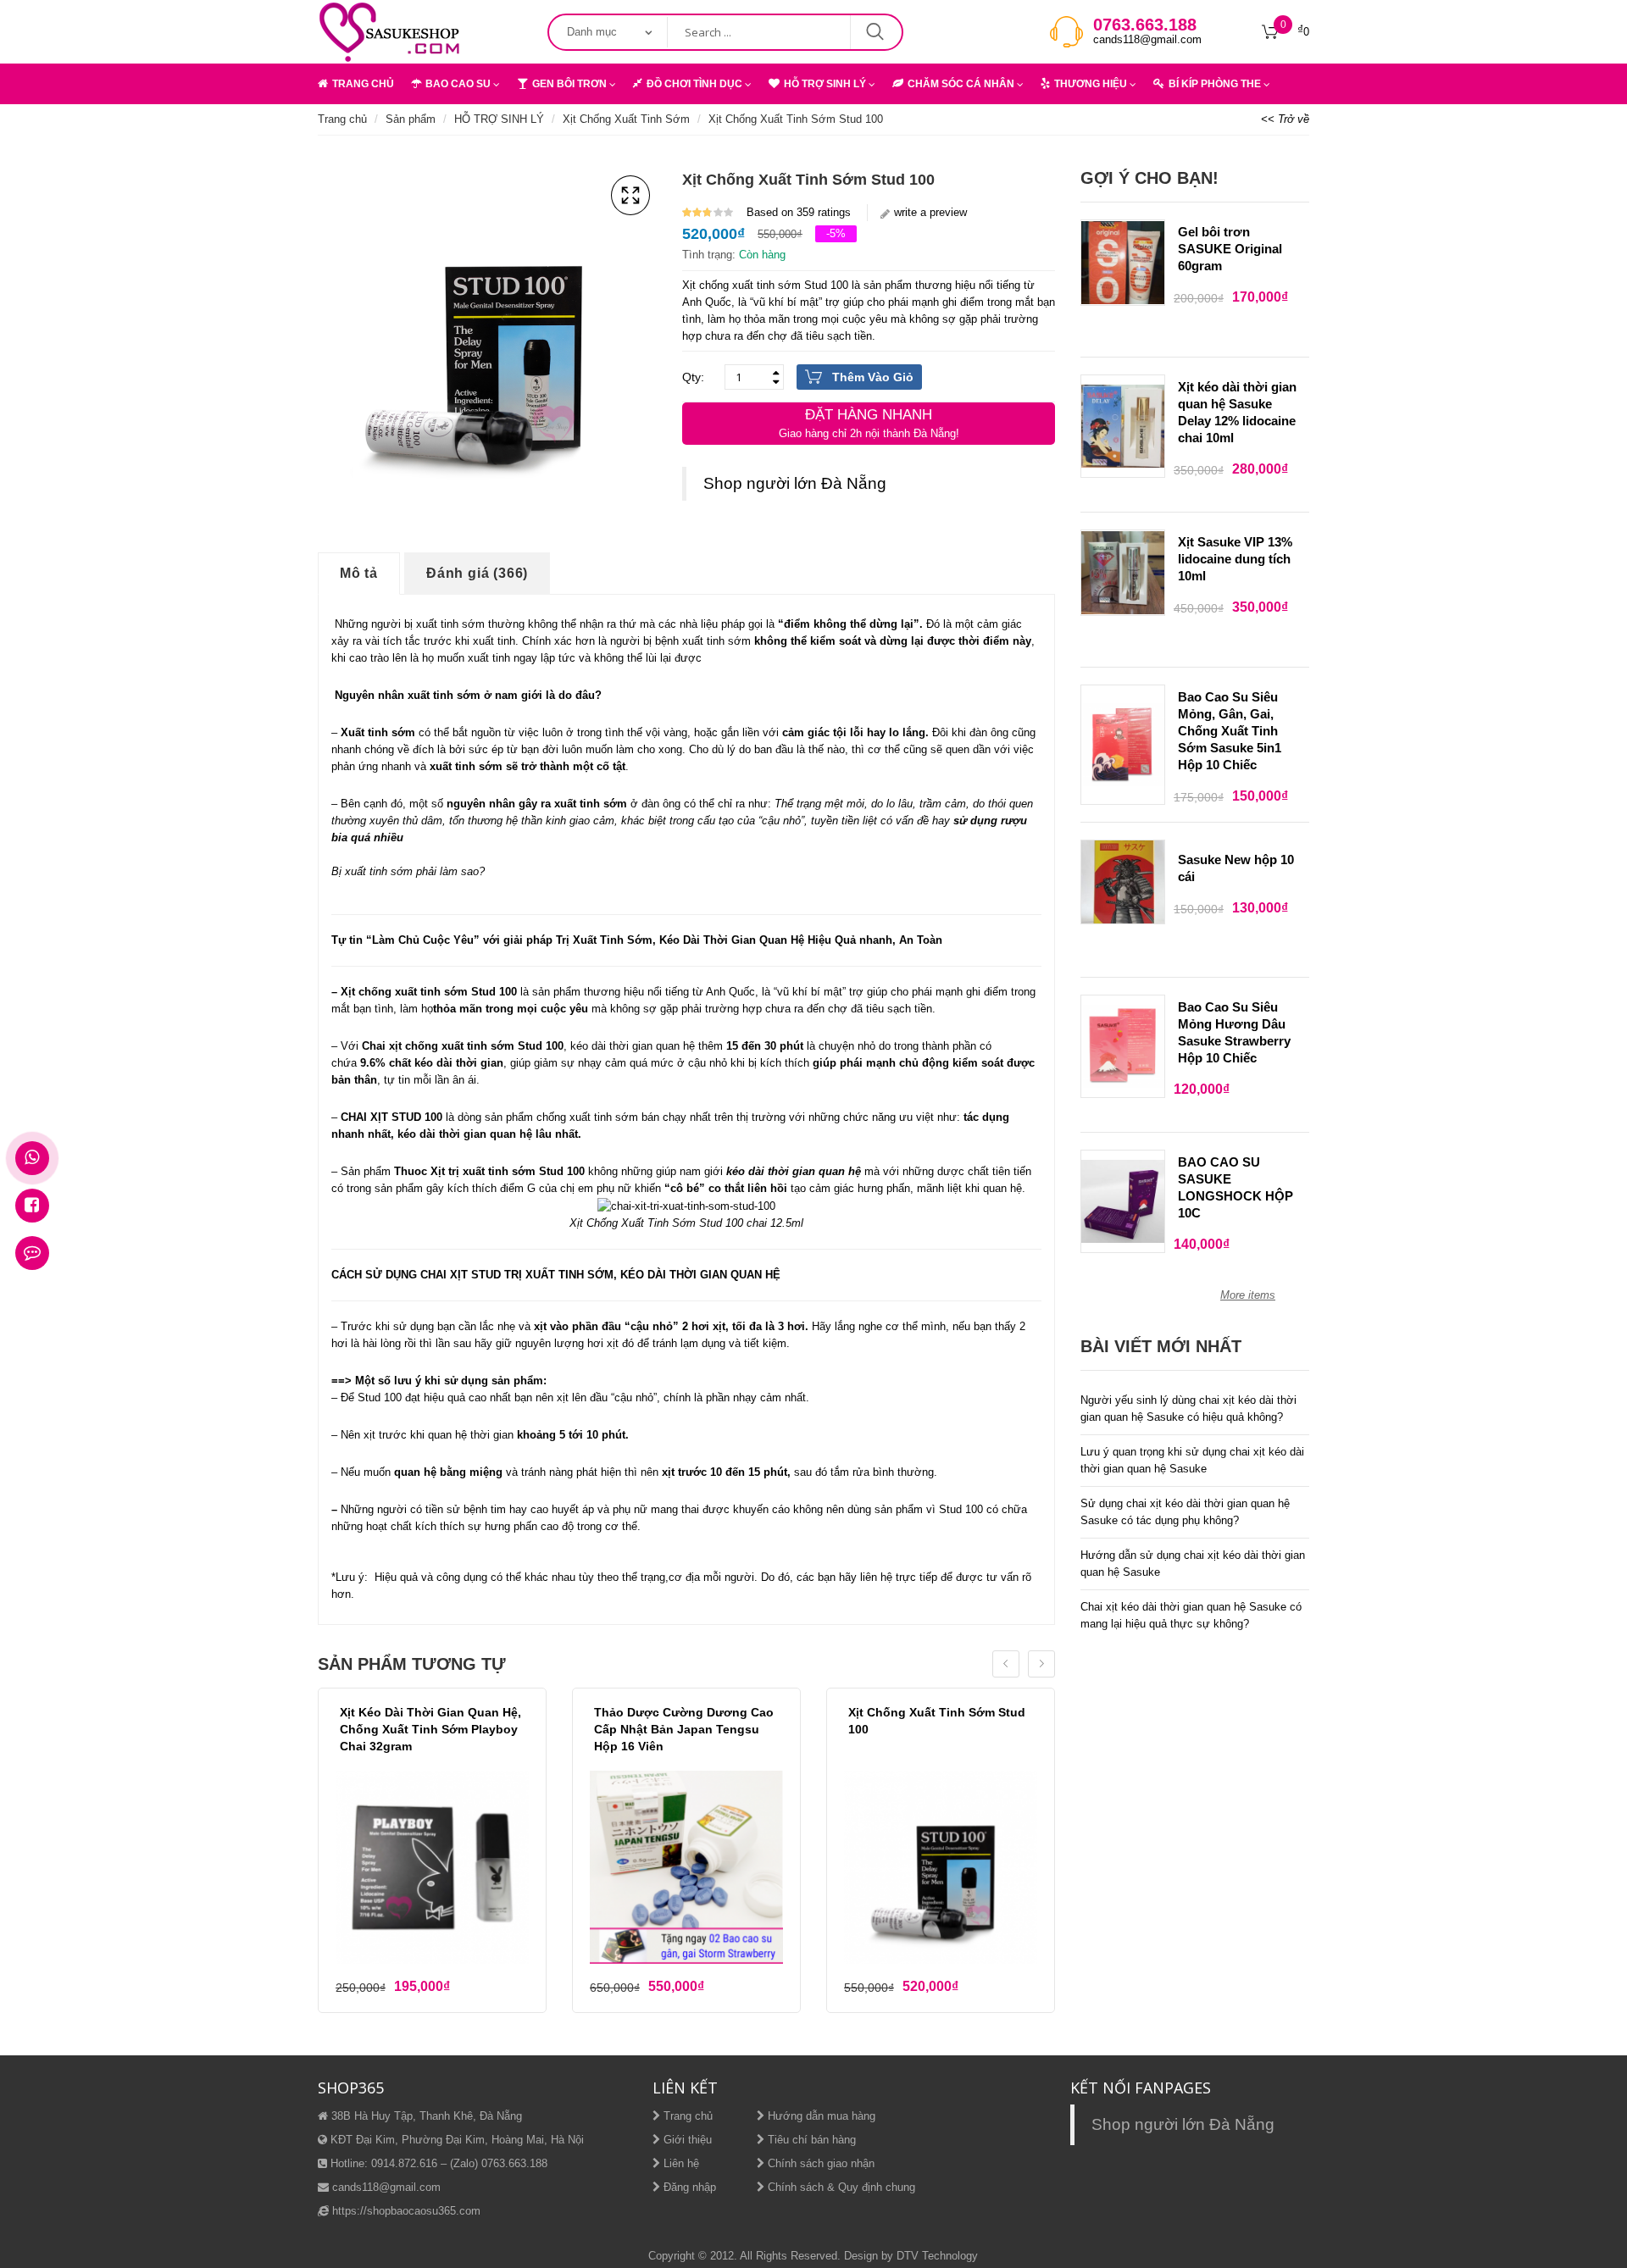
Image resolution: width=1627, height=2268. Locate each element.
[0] (1270, 32)
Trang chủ (342, 119)
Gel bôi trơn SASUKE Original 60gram (1230, 249)
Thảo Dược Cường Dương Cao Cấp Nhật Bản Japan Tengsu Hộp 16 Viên (684, 1729)
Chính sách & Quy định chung (840, 2187)
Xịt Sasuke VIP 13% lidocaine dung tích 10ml (1235, 559)
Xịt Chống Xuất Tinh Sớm (626, 119)
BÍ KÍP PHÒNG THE (1215, 84)
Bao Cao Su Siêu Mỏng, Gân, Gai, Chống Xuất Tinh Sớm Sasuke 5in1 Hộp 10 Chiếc (1230, 731)
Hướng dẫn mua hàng (820, 2116)
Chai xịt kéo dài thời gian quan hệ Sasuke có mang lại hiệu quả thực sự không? (1191, 1615)
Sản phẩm (411, 119)
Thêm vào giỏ (873, 377)
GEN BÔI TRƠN (569, 84)
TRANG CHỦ (363, 84)
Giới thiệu (686, 2140)
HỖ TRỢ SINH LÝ (825, 84)
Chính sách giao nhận (819, 2163)
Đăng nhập (688, 2187)
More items (1248, 1295)
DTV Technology (937, 2256)
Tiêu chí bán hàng (810, 2140)
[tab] (359, 574)
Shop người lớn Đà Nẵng (795, 483)
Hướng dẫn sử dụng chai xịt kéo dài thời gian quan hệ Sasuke (1193, 1564)
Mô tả (359, 573)
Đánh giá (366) (477, 573)
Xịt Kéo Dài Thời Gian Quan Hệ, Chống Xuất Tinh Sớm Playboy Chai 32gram (430, 1729)
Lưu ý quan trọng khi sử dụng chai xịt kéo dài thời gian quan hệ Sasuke (1192, 1460)
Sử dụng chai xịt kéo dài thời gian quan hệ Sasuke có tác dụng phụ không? (1185, 1512)
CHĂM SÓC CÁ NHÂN (961, 84)
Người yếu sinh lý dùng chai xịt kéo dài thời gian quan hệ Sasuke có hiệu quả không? (1188, 1408)
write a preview (930, 212)
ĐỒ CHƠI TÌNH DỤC (694, 84)
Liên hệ (680, 2163)
